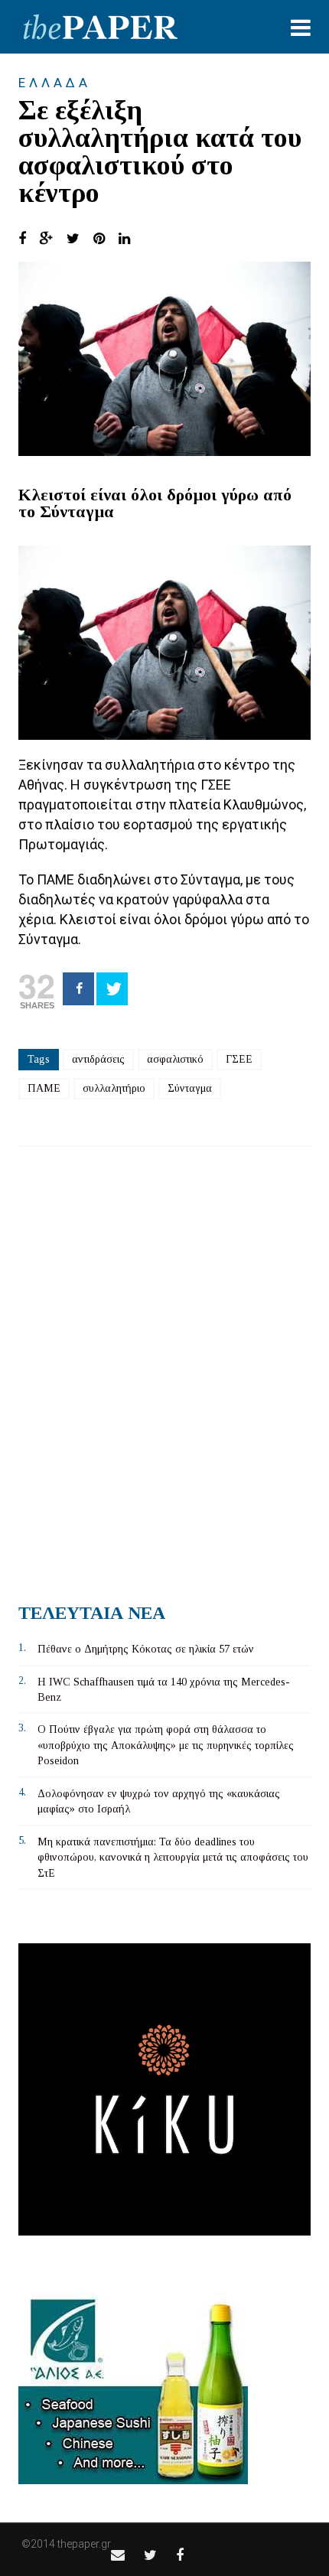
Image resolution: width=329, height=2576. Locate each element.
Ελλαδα (55, 83)
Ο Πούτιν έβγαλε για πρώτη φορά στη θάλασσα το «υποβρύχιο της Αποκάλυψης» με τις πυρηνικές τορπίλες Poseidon (166, 1745)
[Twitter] (112, 989)
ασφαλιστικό (175, 1059)
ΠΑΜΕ (44, 1088)
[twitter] (150, 2555)
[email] (118, 2555)
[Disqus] (164, 1369)
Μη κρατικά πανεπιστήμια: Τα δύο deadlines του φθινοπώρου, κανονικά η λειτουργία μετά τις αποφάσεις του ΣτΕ (173, 1858)
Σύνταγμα (190, 1088)
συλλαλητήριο (114, 1088)
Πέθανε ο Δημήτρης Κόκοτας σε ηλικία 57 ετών (146, 1649)
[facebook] (180, 2555)
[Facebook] (78, 989)
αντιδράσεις (98, 1059)
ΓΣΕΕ (239, 1059)
